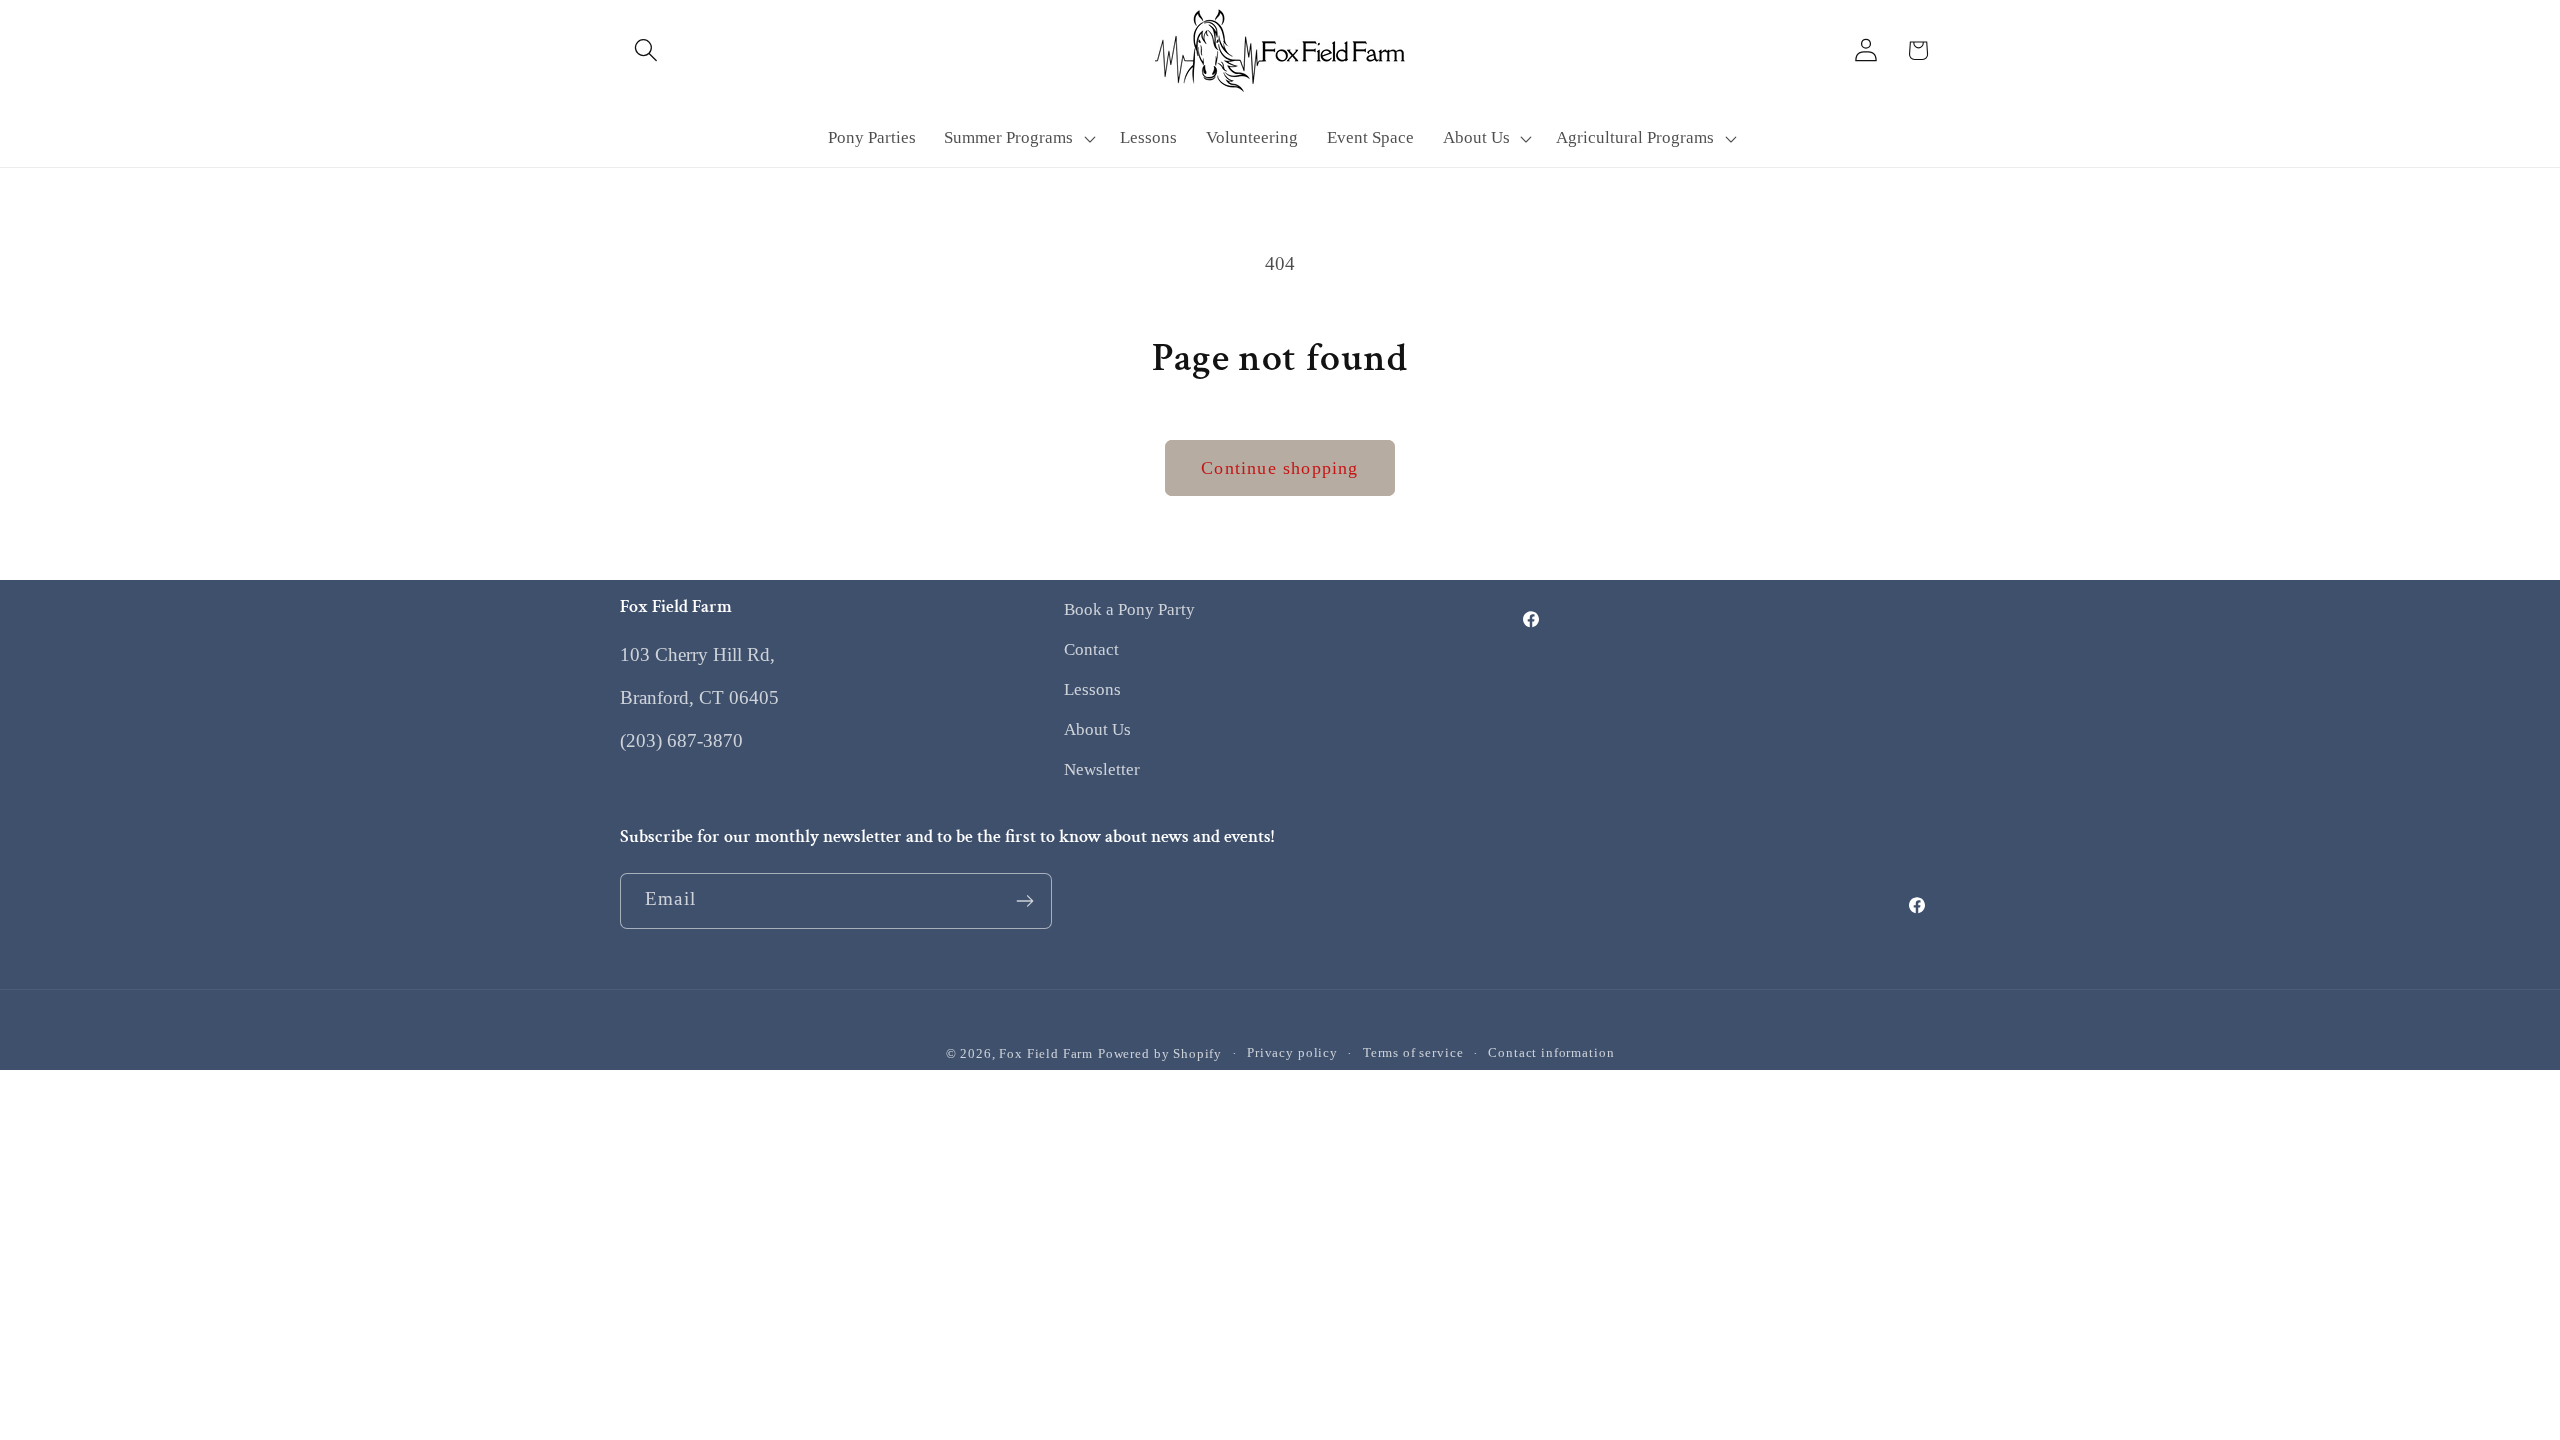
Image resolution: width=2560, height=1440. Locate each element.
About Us (1097, 729)
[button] (646, 50)
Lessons (1092, 689)
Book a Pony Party (1129, 609)
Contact (1091, 649)
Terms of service (1413, 1052)
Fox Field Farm (1046, 1053)
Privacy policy (1292, 1052)
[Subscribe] (1024, 901)
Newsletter (1102, 769)
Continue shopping (1279, 468)
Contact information (1551, 1052)
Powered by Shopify (1160, 1053)
